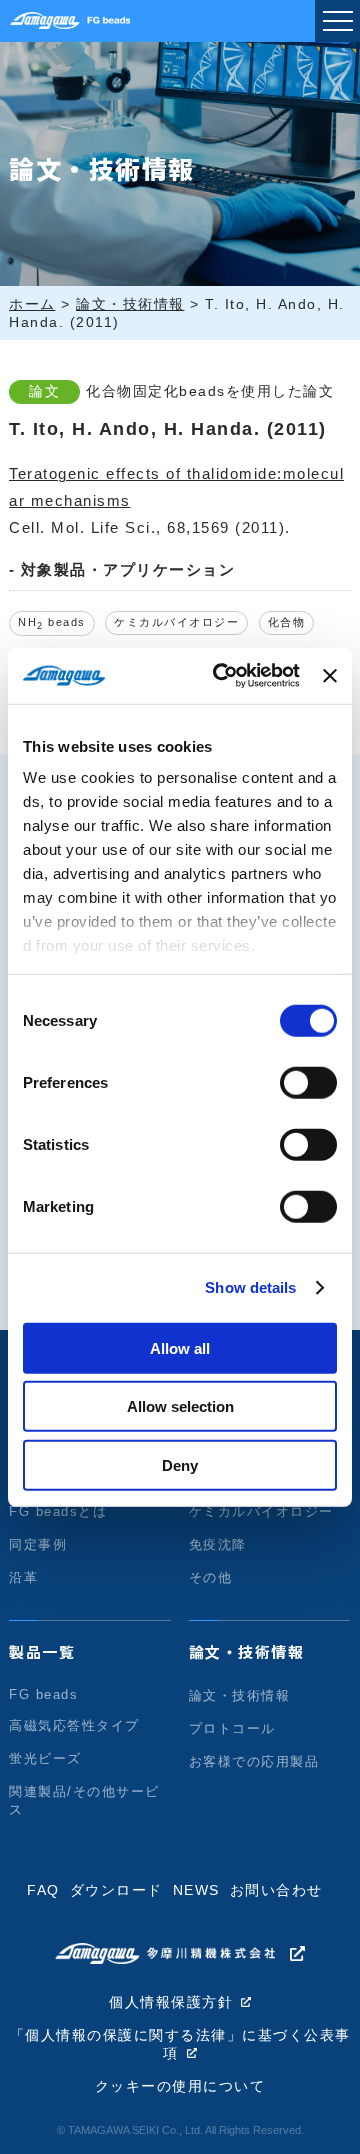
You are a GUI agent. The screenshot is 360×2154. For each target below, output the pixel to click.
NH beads (52, 623)
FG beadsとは (58, 1511)
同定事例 (38, 1544)
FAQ (43, 1890)
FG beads (43, 1694)
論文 (44, 391)
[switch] (308, 1082)
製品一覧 (42, 1651)
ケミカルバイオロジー (176, 622)
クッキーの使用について (180, 2086)
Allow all (180, 1347)
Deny (180, 1464)
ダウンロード (116, 1890)
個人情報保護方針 (171, 2002)
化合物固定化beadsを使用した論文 (210, 391)
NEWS (196, 1890)
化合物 (287, 622)
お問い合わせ (276, 1890)
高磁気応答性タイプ (74, 1725)
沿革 (23, 1577)
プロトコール (232, 1728)
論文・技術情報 (247, 1651)
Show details (250, 1287)
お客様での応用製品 (254, 1761)
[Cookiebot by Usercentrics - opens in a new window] (222, 676)
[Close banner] (330, 676)
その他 (211, 1577)
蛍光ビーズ (45, 1758)
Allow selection (180, 1406)
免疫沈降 (218, 1544)
